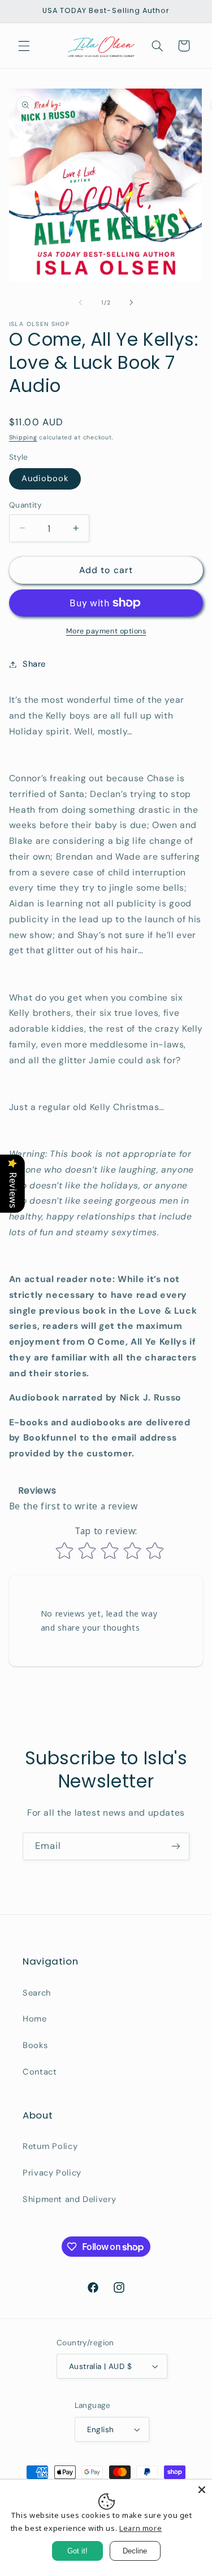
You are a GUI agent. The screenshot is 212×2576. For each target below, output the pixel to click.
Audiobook (45, 478)
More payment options (106, 631)
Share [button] (34, 664)
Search (37, 1993)
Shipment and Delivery (69, 2199)
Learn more (140, 2528)
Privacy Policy (52, 2173)
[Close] (202, 2490)
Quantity (25, 505)
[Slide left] (80, 303)
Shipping (23, 437)
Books (35, 2045)
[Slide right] (132, 303)
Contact (40, 2072)
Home (35, 2019)
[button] (24, 46)
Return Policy (50, 2146)
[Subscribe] (176, 1846)
